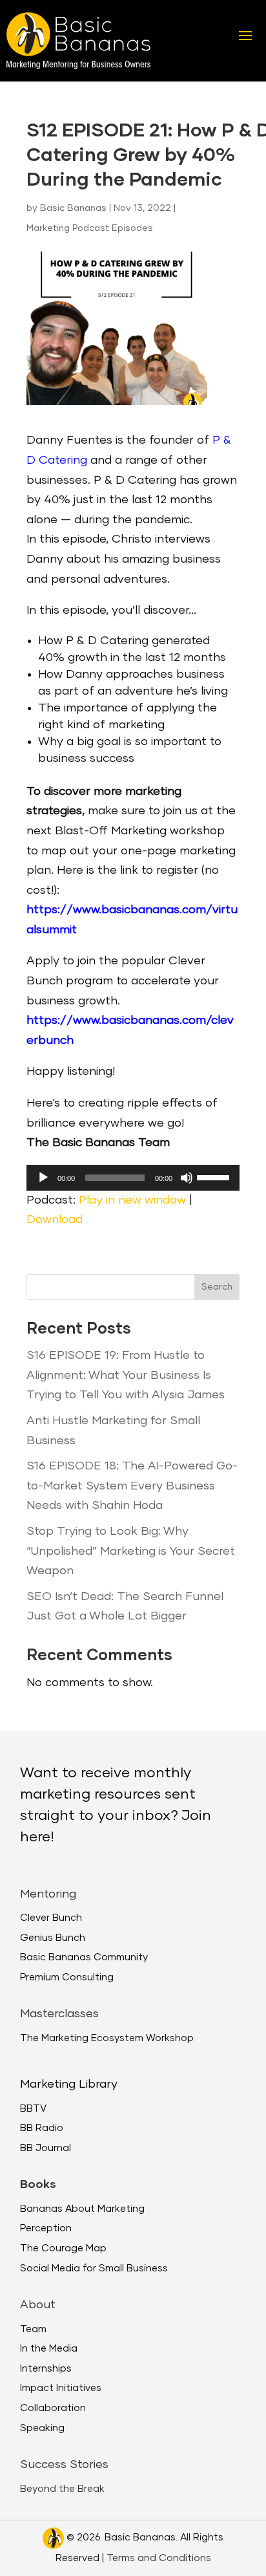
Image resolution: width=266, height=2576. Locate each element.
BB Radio (42, 2128)
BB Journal (46, 2148)
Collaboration (53, 2408)
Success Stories (64, 2465)
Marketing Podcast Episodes (90, 228)
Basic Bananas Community (84, 1957)
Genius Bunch (53, 1938)
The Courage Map (63, 2248)
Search (217, 1287)
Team (33, 2329)
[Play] (43, 1178)
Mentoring (48, 1894)
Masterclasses (59, 2014)
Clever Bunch (51, 1918)
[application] (133, 1178)
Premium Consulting (67, 1977)
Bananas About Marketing (82, 2209)
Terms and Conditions (159, 2558)
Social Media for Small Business (94, 2268)
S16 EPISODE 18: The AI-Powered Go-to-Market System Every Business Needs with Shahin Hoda (132, 1486)
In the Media (49, 2349)
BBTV (33, 2109)
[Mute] (187, 1178)
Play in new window (132, 1200)
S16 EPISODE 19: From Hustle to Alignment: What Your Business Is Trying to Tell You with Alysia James (126, 1375)
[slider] (215, 1176)
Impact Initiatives (61, 2388)
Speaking (42, 2428)
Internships (46, 2369)
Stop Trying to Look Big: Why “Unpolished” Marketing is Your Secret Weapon (131, 1551)
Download (55, 1220)
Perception (46, 2228)
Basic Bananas (73, 208)
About (38, 2305)
